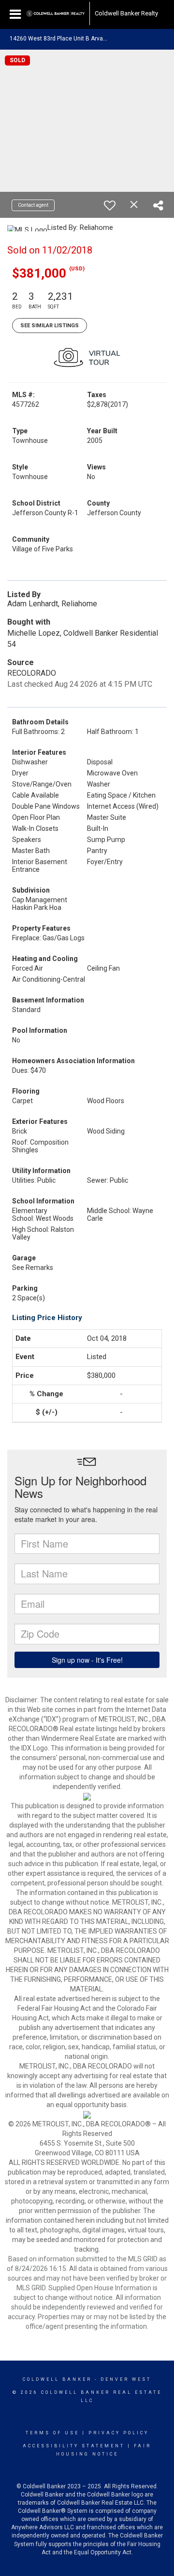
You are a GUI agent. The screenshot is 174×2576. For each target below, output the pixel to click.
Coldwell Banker (57, 2379)
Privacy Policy (119, 2433)
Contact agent (33, 205)
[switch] (110, 205)
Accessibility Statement (74, 2446)
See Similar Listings (50, 326)
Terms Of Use (52, 2433)
